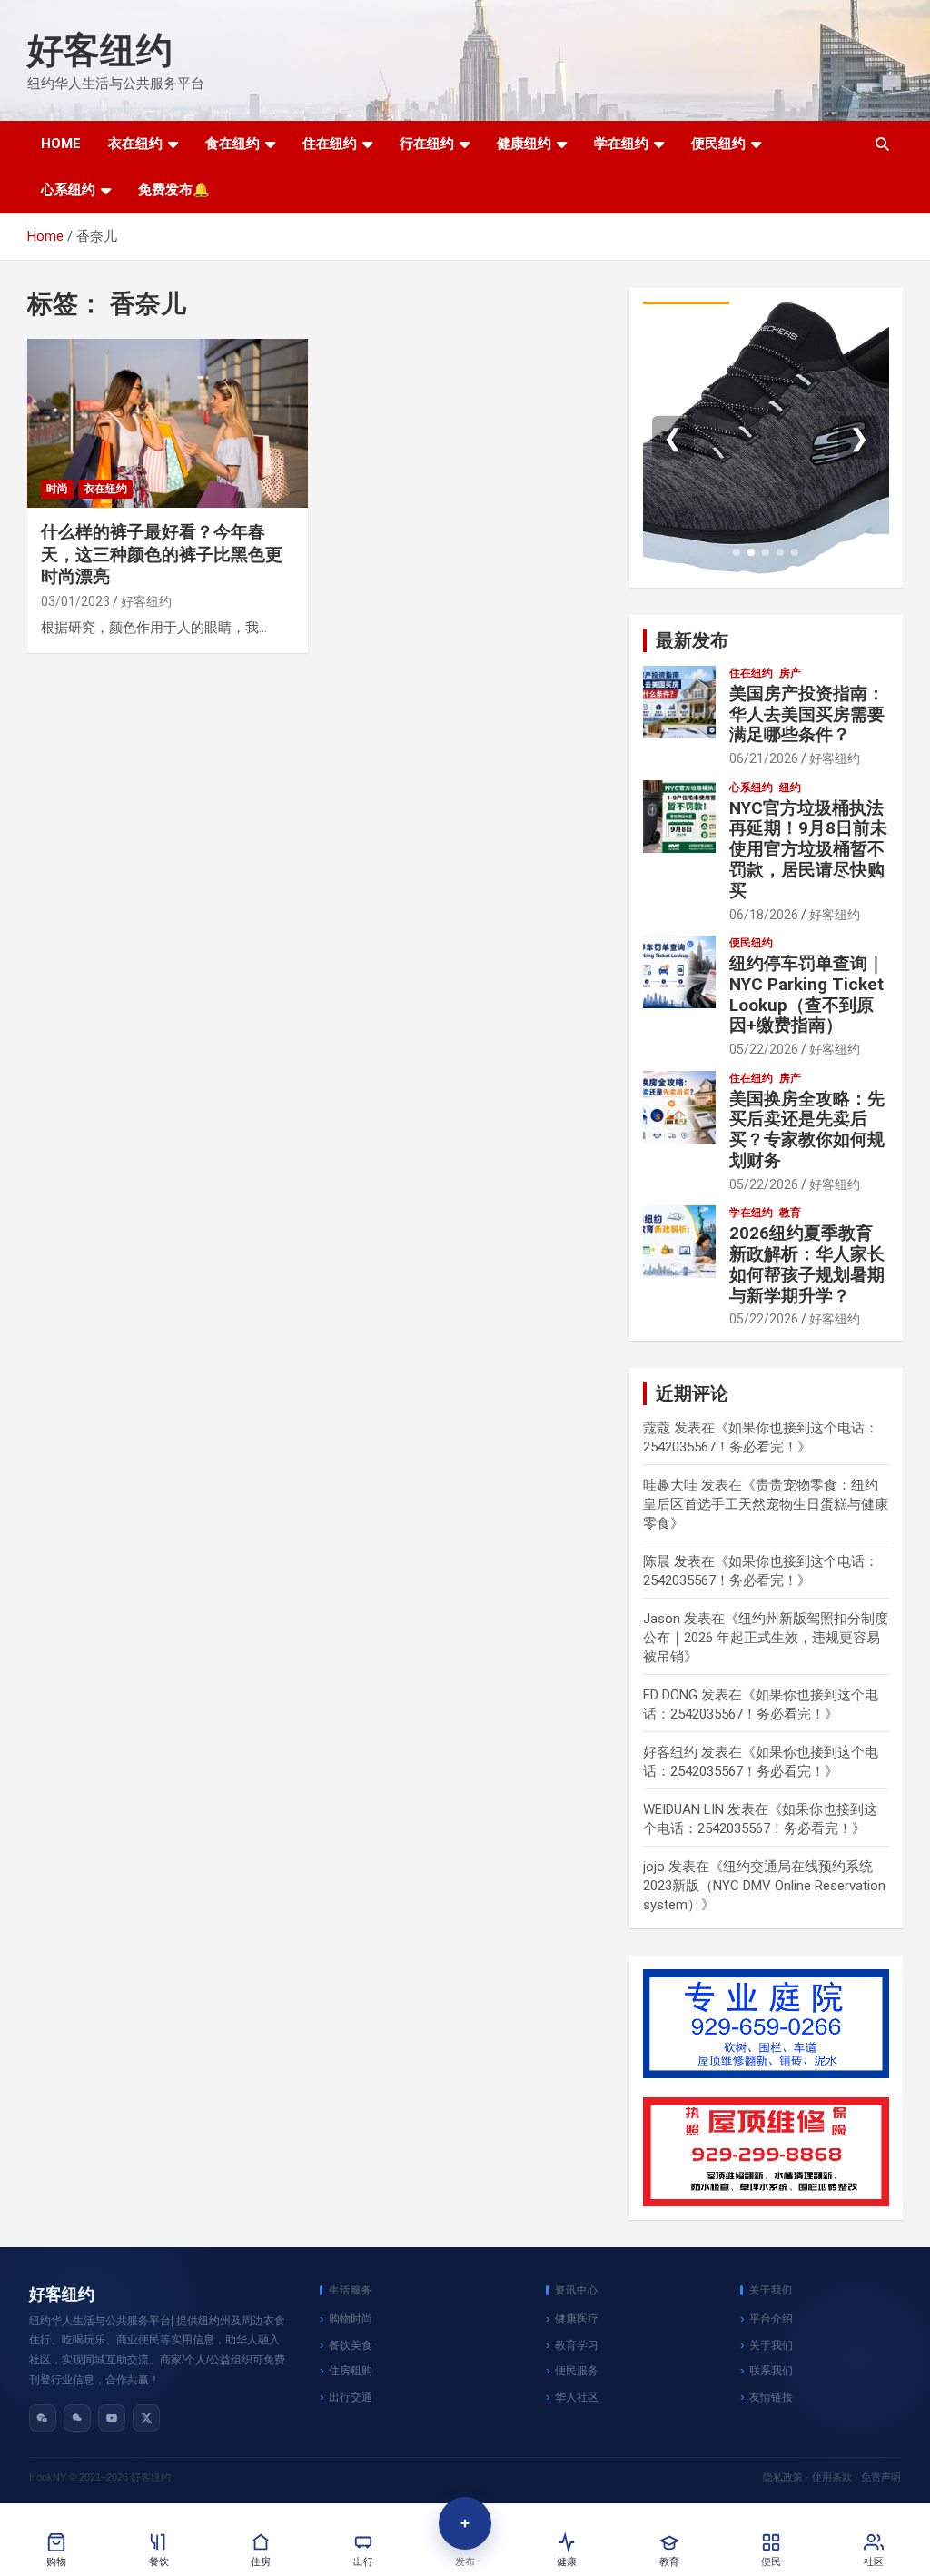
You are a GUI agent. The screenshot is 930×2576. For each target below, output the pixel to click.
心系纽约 (68, 190)
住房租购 (351, 2371)
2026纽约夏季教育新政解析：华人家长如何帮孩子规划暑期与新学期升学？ (807, 1264)
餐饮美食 (351, 2345)
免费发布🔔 (174, 190)
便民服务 (577, 2371)
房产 (790, 673)
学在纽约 (621, 144)
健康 (567, 2562)
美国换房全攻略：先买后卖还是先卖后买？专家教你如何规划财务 (807, 1129)
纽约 (790, 788)
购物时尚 (351, 2319)
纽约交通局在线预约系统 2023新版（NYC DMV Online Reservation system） (764, 1886)
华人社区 (577, 2397)
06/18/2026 (764, 915)
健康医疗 (577, 2319)
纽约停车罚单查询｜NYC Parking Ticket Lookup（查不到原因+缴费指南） (807, 994)
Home (61, 144)
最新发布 (692, 640)
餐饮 (159, 2562)
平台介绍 (771, 2319)
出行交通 (351, 2397)
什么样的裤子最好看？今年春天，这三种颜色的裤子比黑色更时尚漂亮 (162, 554)
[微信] (43, 2418)
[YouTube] (112, 2418)
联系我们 (771, 2371)
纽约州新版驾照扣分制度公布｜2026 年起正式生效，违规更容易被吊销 (766, 1638)
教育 (790, 1213)
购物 (56, 2562)
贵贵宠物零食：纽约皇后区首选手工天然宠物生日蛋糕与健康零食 (766, 1504)
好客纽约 (100, 50)
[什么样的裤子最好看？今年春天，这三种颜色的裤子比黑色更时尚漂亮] (168, 424)
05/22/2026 (764, 1049)
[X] (146, 2418)
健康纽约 (524, 144)
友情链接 (771, 2397)
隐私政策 (783, 2477)
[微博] (77, 2418)
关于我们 (771, 2345)
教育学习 (577, 2345)
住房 (261, 2562)
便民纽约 (718, 144)
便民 (771, 2562)
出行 (363, 2562)
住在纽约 (330, 144)
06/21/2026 (764, 758)
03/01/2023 (75, 601)
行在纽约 (427, 144)
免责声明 (881, 2477)
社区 (874, 2562)
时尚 (57, 489)
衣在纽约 (135, 144)
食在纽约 (232, 144)
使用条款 (832, 2477)
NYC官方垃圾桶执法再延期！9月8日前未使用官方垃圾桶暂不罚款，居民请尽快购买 (808, 849)
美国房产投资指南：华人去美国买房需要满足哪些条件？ (807, 714)
